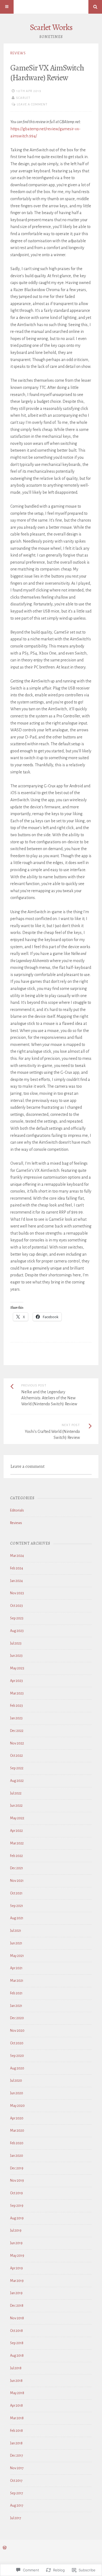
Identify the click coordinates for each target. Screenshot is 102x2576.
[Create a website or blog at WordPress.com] (5, 2548)
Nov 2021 (17, 1881)
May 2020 (17, 2106)
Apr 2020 (17, 2118)
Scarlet (23, 98)
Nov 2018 (17, 2318)
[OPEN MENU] (7, 7)
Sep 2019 (17, 2206)
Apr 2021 (16, 1968)
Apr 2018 (16, 2406)
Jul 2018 (16, 2368)
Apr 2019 (16, 2268)
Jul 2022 (16, 1793)
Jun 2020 (17, 2093)
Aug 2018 (17, 2356)
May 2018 (17, 2393)
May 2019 (17, 2256)
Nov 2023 (17, 1593)
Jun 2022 (16, 1806)
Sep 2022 (17, 1768)
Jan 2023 (16, 1718)
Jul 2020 (16, 2081)
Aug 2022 (17, 1781)
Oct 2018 (16, 2331)
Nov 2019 (17, 2181)
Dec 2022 (17, 1731)
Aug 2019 (17, 2218)
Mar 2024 (17, 1556)
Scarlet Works (51, 27)
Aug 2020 (17, 2068)
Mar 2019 (17, 2281)
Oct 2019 (16, 2193)
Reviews (18, 53)
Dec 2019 (17, 2168)
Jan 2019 (16, 2293)
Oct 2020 (17, 2043)
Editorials (17, 1510)
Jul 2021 (16, 1931)
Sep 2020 (17, 2056)
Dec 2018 (17, 2306)
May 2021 (17, 1956)
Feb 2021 (16, 1993)
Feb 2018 (16, 2431)
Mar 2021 (17, 1981)
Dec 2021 (17, 1868)
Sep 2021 (17, 1906)
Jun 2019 (16, 2243)
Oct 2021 (16, 1893)
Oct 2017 (16, 2481)
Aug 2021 (17, 1918)
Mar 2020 (17, 2131)
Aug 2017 (17, 2506)
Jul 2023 (16, 1643)
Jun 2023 (16, 1656)
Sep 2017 (17, 2493)
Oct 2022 (16, 1756)
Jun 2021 (16, 1943)
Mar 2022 (17, 1843)
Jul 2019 (16, 2231)
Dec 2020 (17, 2018)
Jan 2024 (16, 1581)
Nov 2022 (17, 1743)
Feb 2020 (17, 2143)
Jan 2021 (16, 2006)
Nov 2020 (17, 2031)
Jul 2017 (16, 2518)
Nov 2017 (17, 2468)
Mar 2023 (17, 1693)
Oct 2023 (16, 1606)
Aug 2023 (17, 1631)
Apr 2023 (16, 1681)
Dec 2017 (17, 2456)
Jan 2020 (17, 2156)
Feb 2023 (16, 1706)
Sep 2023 (17, 1618)
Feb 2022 (16, 1856)
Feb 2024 (17, 1568)
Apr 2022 (16, 1831)
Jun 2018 (16, 2381)
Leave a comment (32, 104)
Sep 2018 (17, 2343)
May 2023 (17, 1668)
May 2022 (17, 1818)
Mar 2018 (17, 2418)
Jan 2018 (16, 2443)
